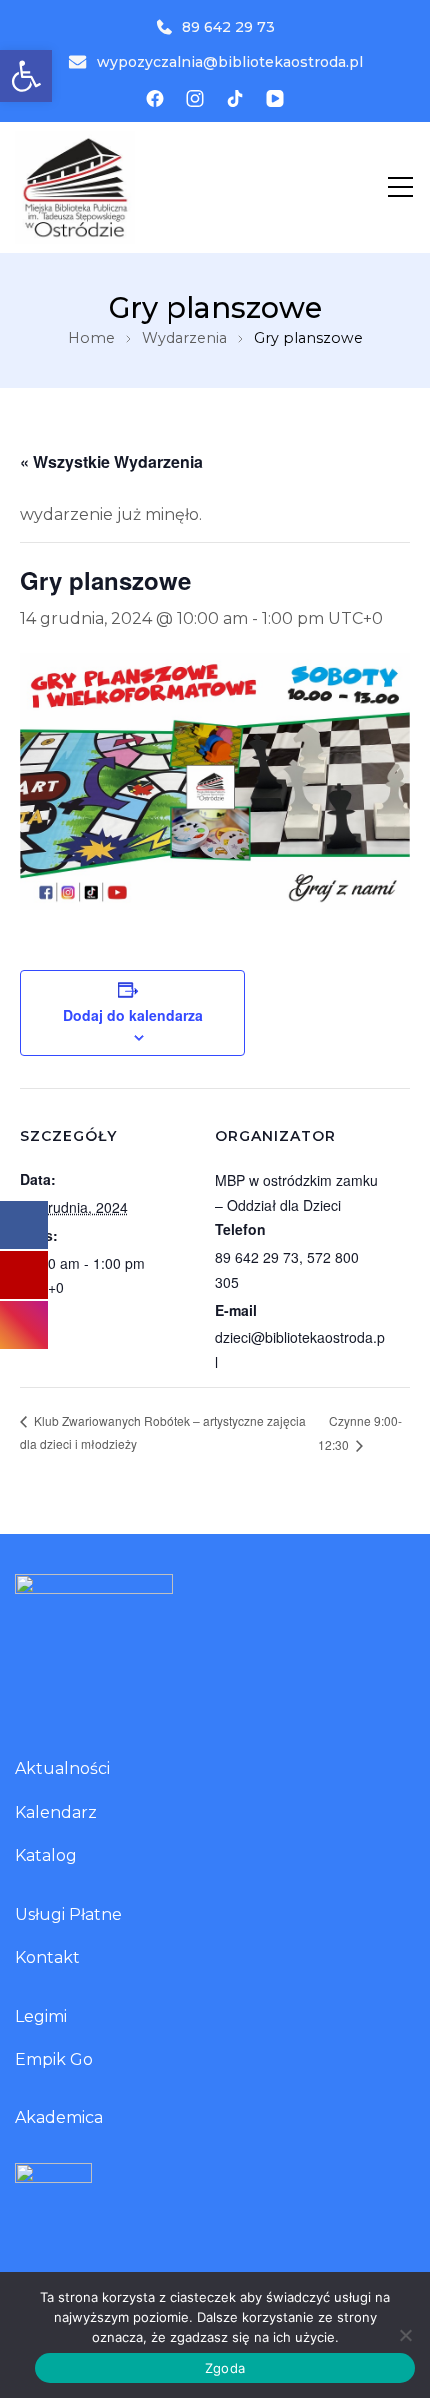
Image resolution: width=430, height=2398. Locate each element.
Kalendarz (56, 1812)
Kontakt (47, 1957)
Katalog (46, 1855)
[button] (26, 76)
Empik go (54, 2059)
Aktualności (62, 1768)
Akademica (59, 2117)
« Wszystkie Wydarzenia (111, 461)
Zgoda (225, 2368)
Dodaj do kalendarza (133, 1015)
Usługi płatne (68, 1914)
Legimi (41, 2016)
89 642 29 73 (228, 27)
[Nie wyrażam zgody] (405, 2335)
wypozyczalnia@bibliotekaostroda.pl (230, 62)
